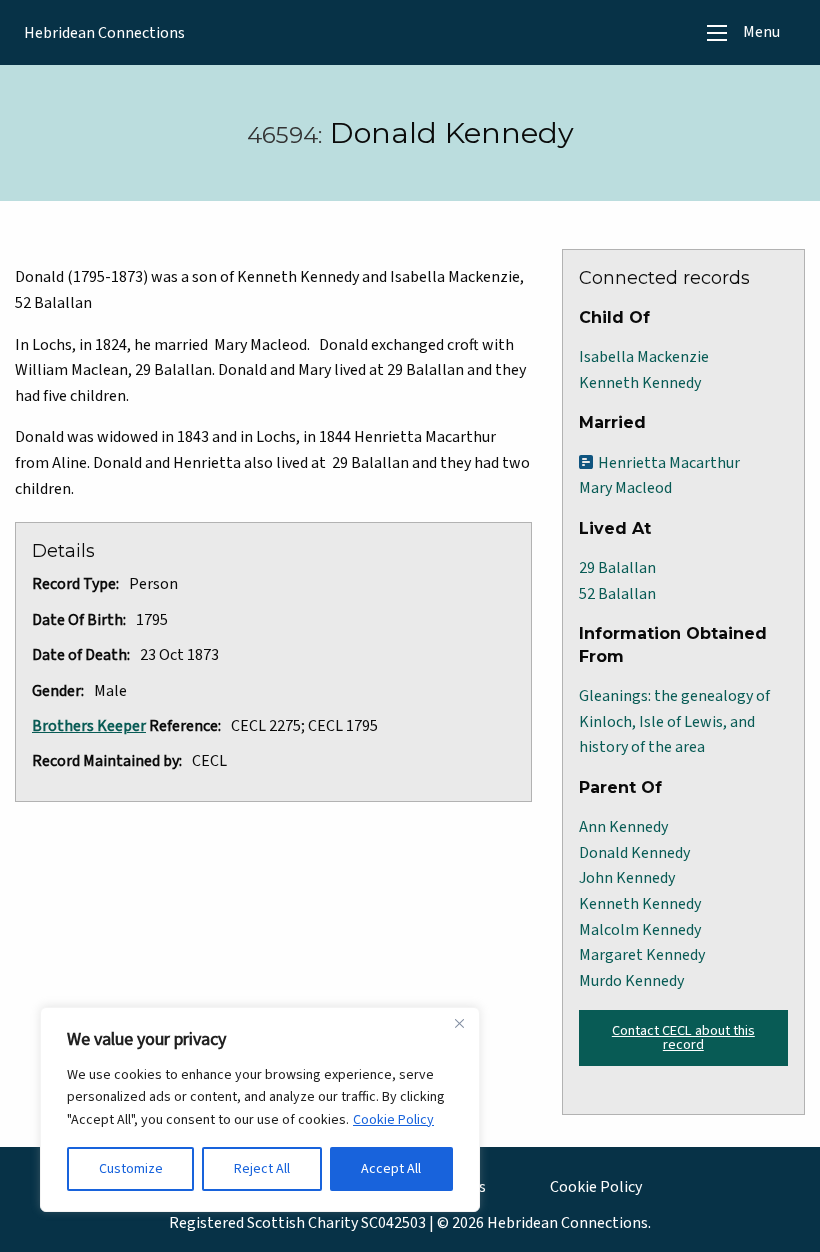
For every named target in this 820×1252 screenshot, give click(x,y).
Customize (131, 1169)
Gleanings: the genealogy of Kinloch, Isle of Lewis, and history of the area (674, 721)
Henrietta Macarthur (669, 463)
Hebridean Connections (104, 33)
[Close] (459, 1024)
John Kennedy (627, 878)
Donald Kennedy (634, 853)
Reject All (262, 1169)
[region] (260, 1109)
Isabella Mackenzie (644, 357)
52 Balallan (617, 594)
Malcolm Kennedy (640, 930)
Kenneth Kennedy (640, 383)
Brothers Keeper (89, 726)
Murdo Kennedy (631, 981)
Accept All (391, 1169)
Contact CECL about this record (683, 1037)
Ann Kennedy (623, 827)
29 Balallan (617, 568)
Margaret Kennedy (642, 955)
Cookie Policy (393, 1120)
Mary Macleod (625, 488)
